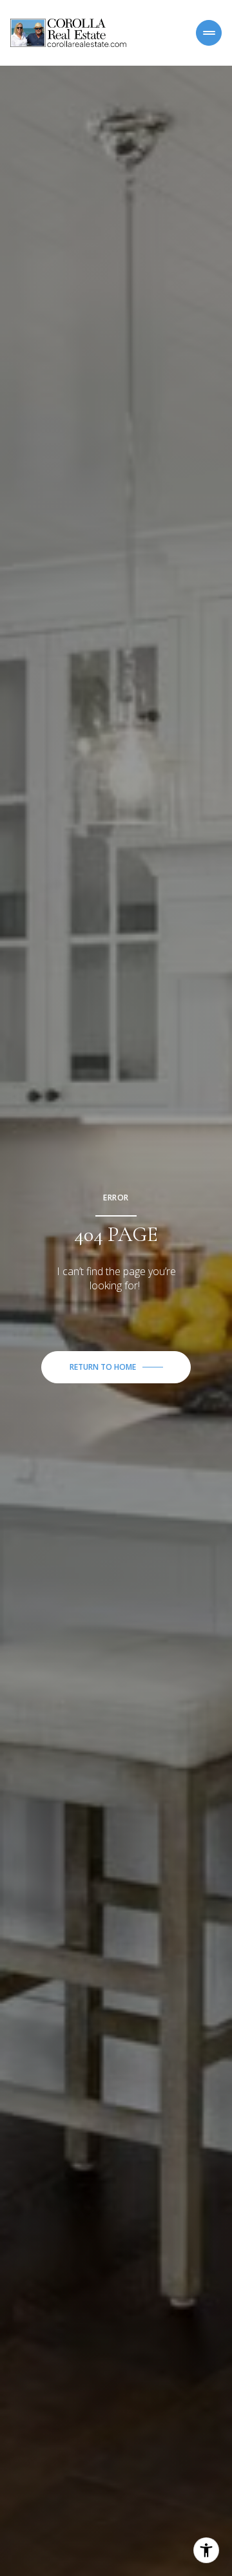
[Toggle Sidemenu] (209, 33)
